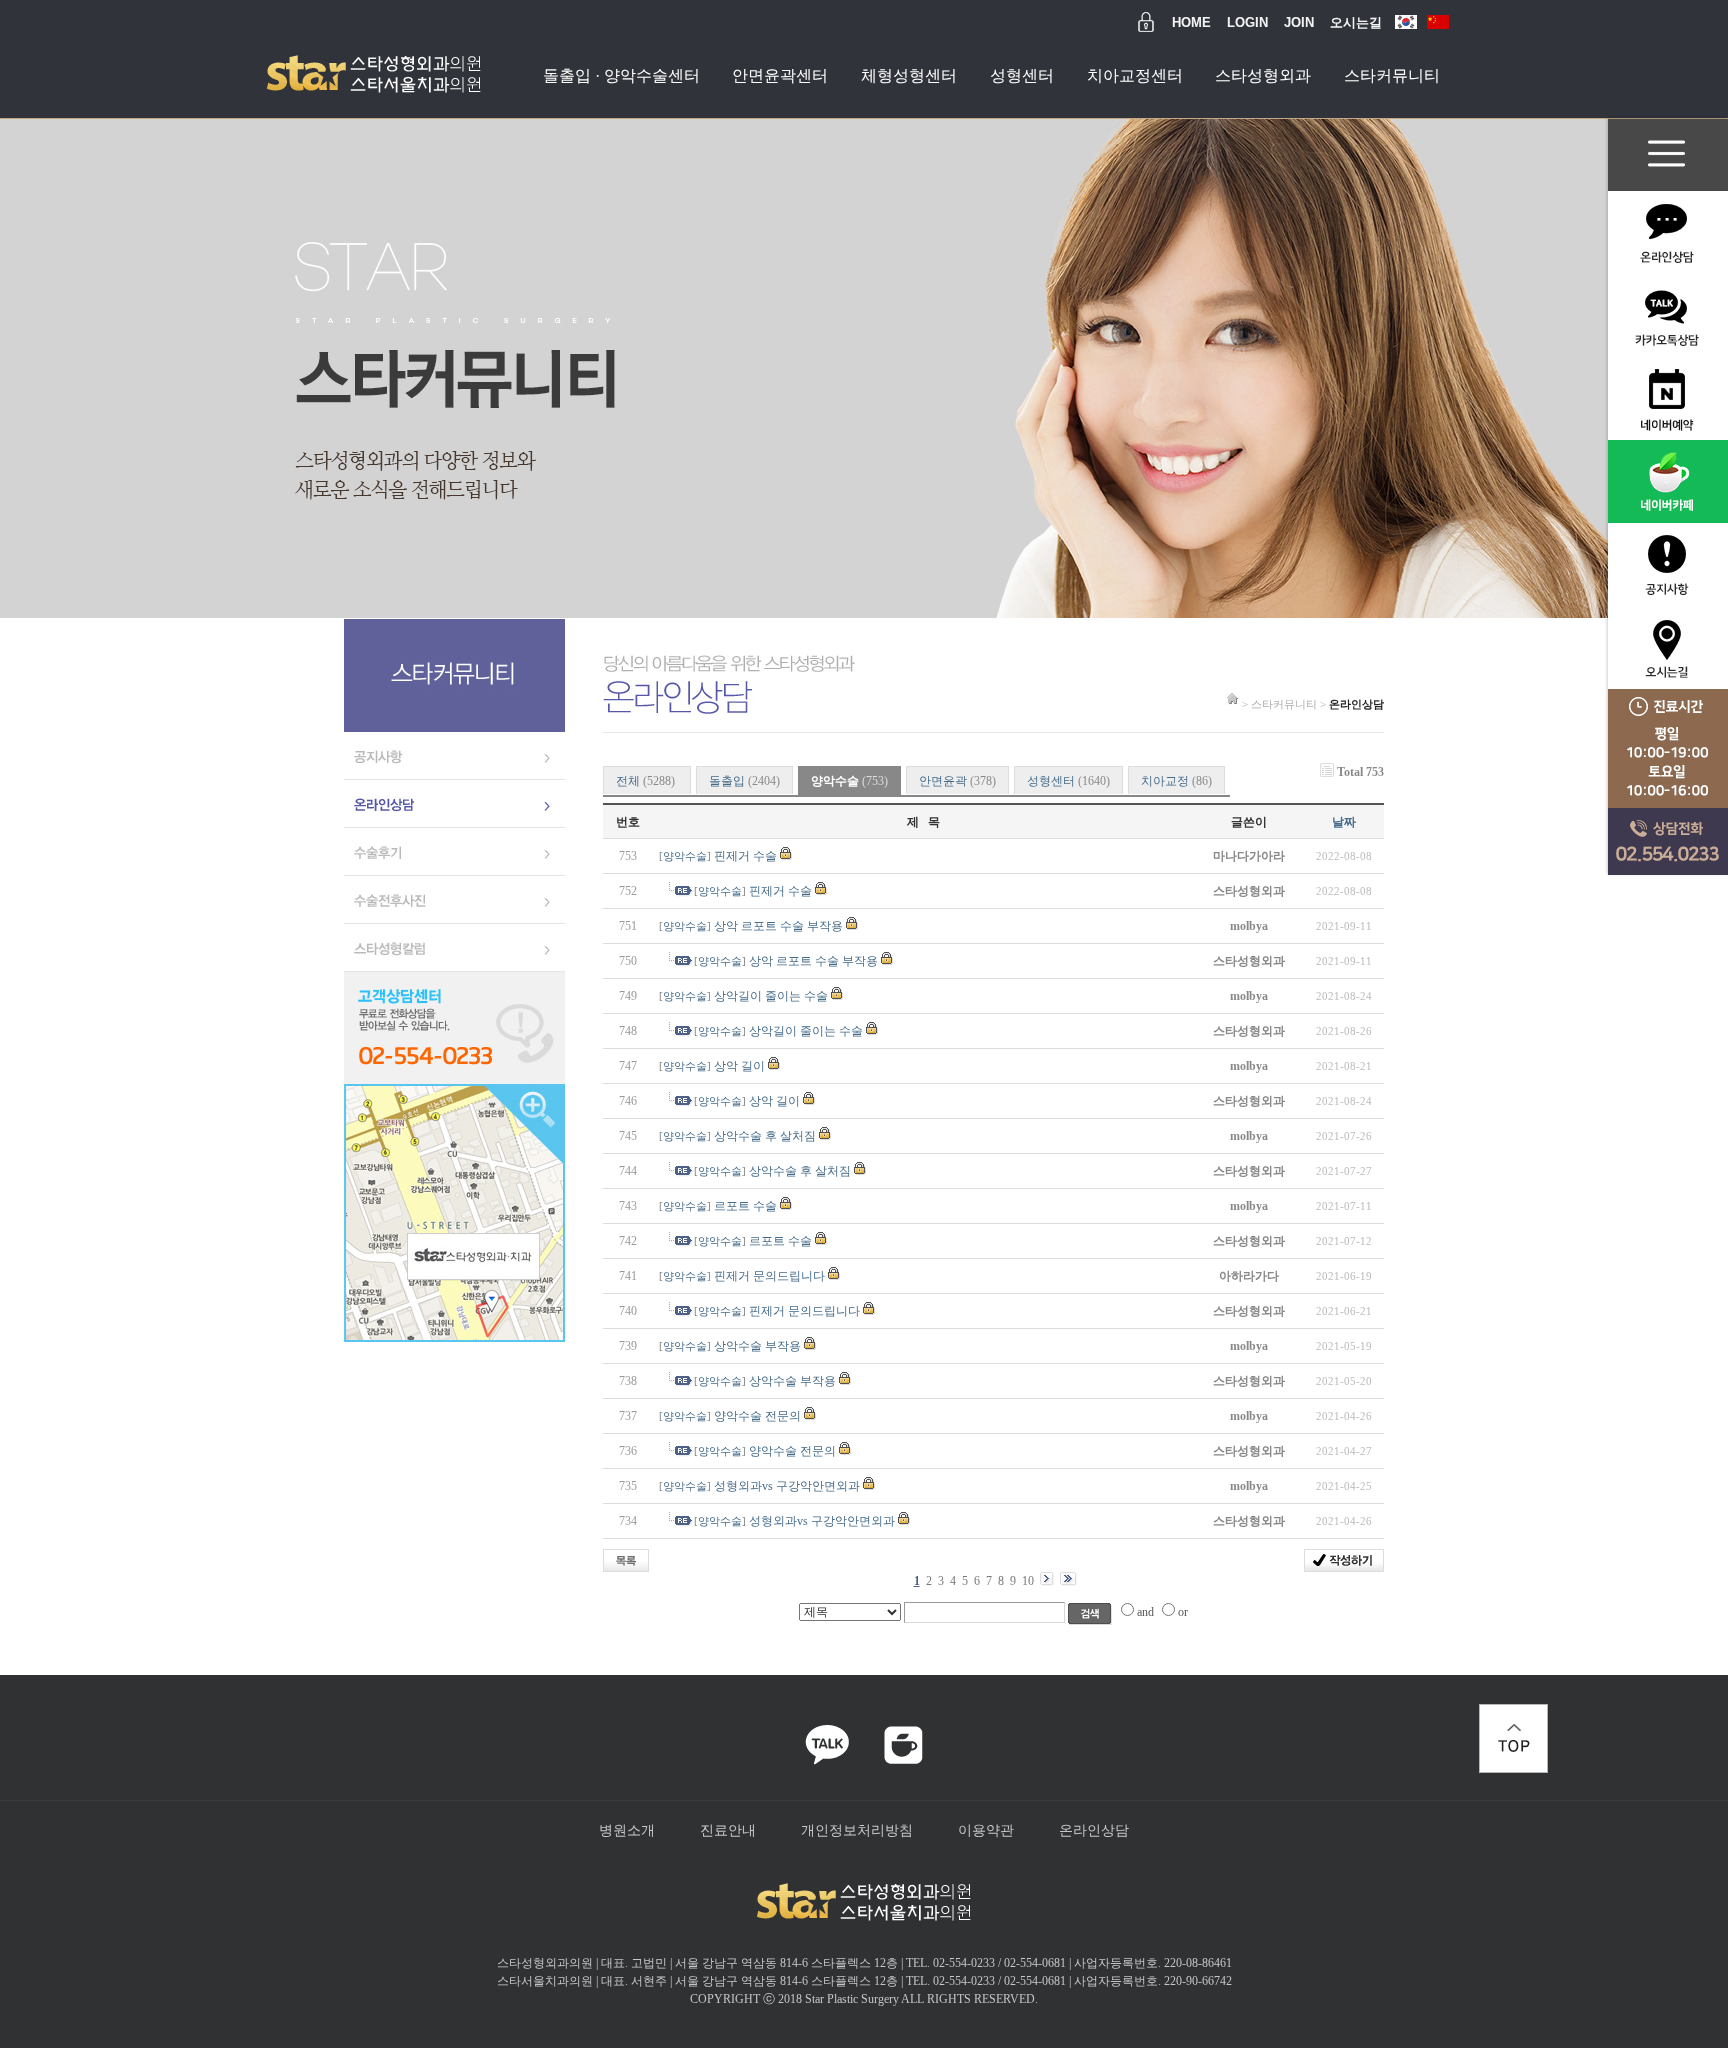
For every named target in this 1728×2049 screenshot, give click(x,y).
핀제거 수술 (745, 856)
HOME (1191, 22)
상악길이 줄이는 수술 (771, 996)
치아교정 (1176, 781)
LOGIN (1247, 22)
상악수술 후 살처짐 (765, 1136)
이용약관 (986, 1830)
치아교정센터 (1135, 75)
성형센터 (1022, 75)
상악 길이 (739, 1066)
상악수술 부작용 (757, 1346)
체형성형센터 (909, 75)
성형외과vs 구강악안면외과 (787, 1486)
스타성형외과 (1263, 75)
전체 (645, 781)
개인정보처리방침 (857, 1830)
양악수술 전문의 (757, 1416)
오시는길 (1356, 22)
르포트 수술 (745, 1206)
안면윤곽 (957, 781)
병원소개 (627, 1830)
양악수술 (685, 856)
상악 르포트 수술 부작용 (778, 926)
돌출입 (744, 781)
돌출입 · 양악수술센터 (621, 75)
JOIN (1299, 22)
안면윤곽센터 (780, 75)
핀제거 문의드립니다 (769, 1276)
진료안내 (728, 1830)
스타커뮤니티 (1392, 75)
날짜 (1344, 822)
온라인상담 (1094, 1830)
